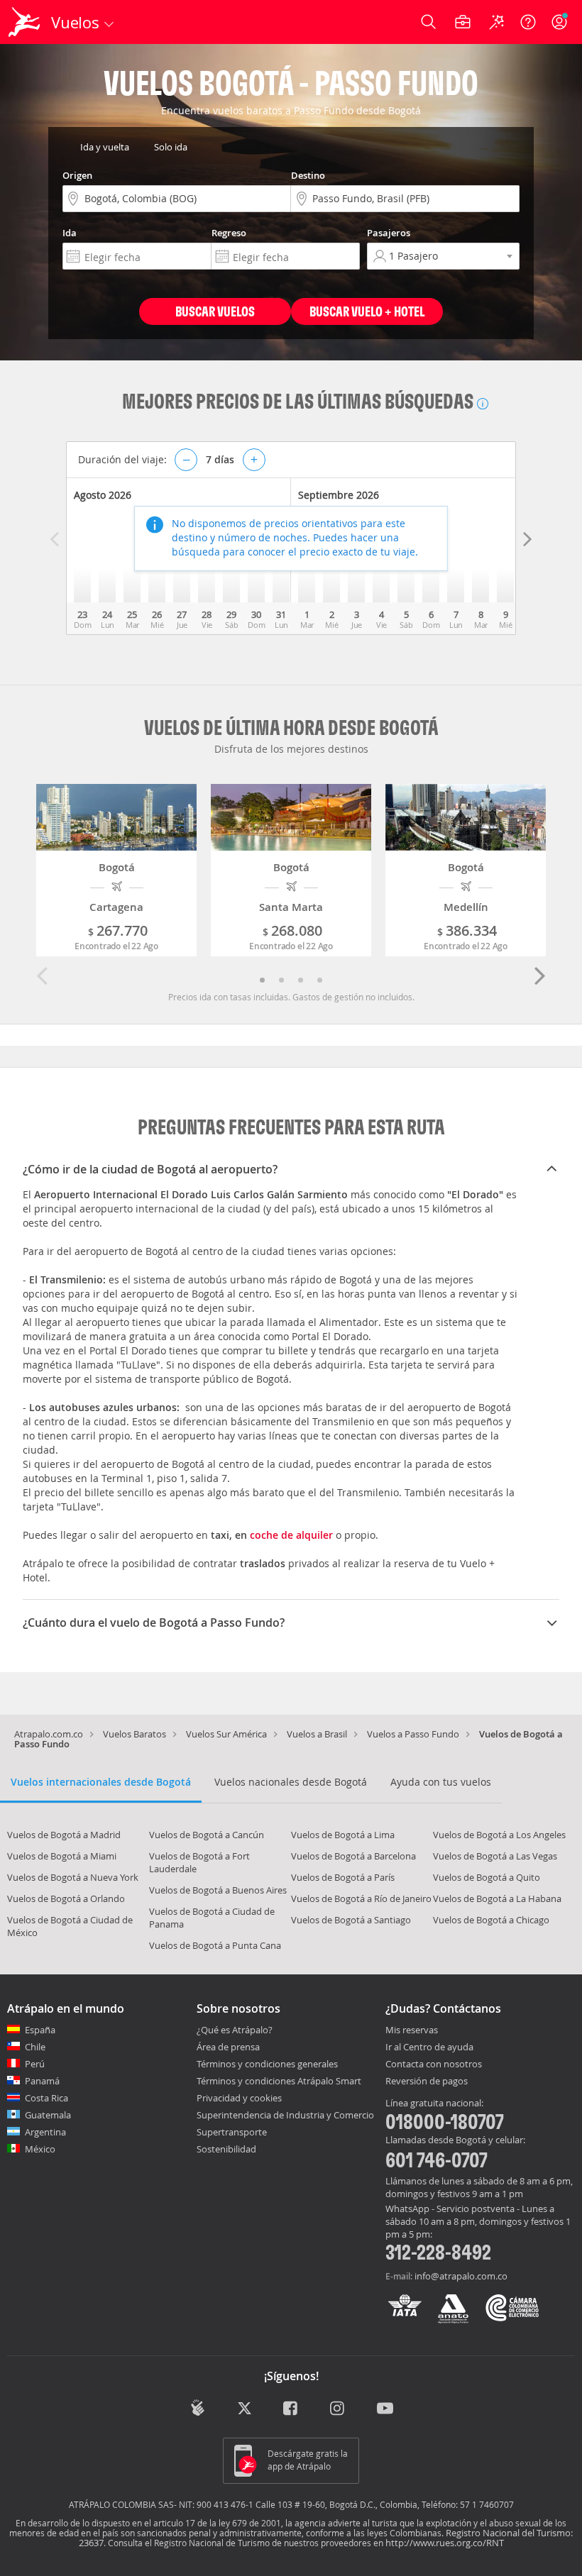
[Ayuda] (528, 22)
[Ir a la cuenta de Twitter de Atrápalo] (245, 2409)
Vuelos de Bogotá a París (343, 1877)
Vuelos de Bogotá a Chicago (491, 1920)
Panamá (42, 2081)
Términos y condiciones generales (267, 2064)
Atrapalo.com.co (49, 1734)
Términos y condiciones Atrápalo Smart (279, 2081)
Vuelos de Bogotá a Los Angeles (499, 1835)
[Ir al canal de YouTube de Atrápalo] (385, 2409)
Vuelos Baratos (134, 1734)
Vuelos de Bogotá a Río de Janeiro (361, 1898)
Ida (70, 233)
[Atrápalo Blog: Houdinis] (198, 2408)
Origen (77, 175)
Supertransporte (232, 2132)
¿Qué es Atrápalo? (235, 2030)
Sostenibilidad (226, 2149)
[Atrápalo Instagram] (338, 2409)
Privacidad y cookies (239, 2098)
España (40, 2030)
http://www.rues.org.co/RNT (445, 2543)
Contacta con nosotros (434, 2064)
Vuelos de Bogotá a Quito (487, 1877)
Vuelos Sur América (226, 1734)
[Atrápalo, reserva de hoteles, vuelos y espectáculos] (26, 22)
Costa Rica (46, 2098)
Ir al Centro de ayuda (429, 2047)
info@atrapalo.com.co (461, 2276)
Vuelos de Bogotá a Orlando (66, 1898)
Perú (35, 2064)
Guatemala (48, 2115)
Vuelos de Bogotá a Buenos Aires (218, 1890)
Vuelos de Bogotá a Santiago (351, 1920)
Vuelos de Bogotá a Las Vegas (495, 1856)
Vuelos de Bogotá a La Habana (497, 1898)
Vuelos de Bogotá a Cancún (207, 1835)
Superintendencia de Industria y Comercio (285, 2115)
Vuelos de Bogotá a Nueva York (73, 1877)
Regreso (229, 233)
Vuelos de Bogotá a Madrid (64, 1835)
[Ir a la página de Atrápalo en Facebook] (291, 2409)
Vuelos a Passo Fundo (413, 1734)
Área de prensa (228, 2047)
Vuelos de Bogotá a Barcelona (353, 1856)
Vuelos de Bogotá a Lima (343, 1835)
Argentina (45, 2132)
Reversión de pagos (427, 2082)
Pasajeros (389, 233)
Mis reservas (412, 2030)
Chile (35, 2047)
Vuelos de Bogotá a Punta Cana (215, 1945)
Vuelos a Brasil (317, 1734)
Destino (308, 175)
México (40, 2149)
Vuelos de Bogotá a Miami (62, 1856)
